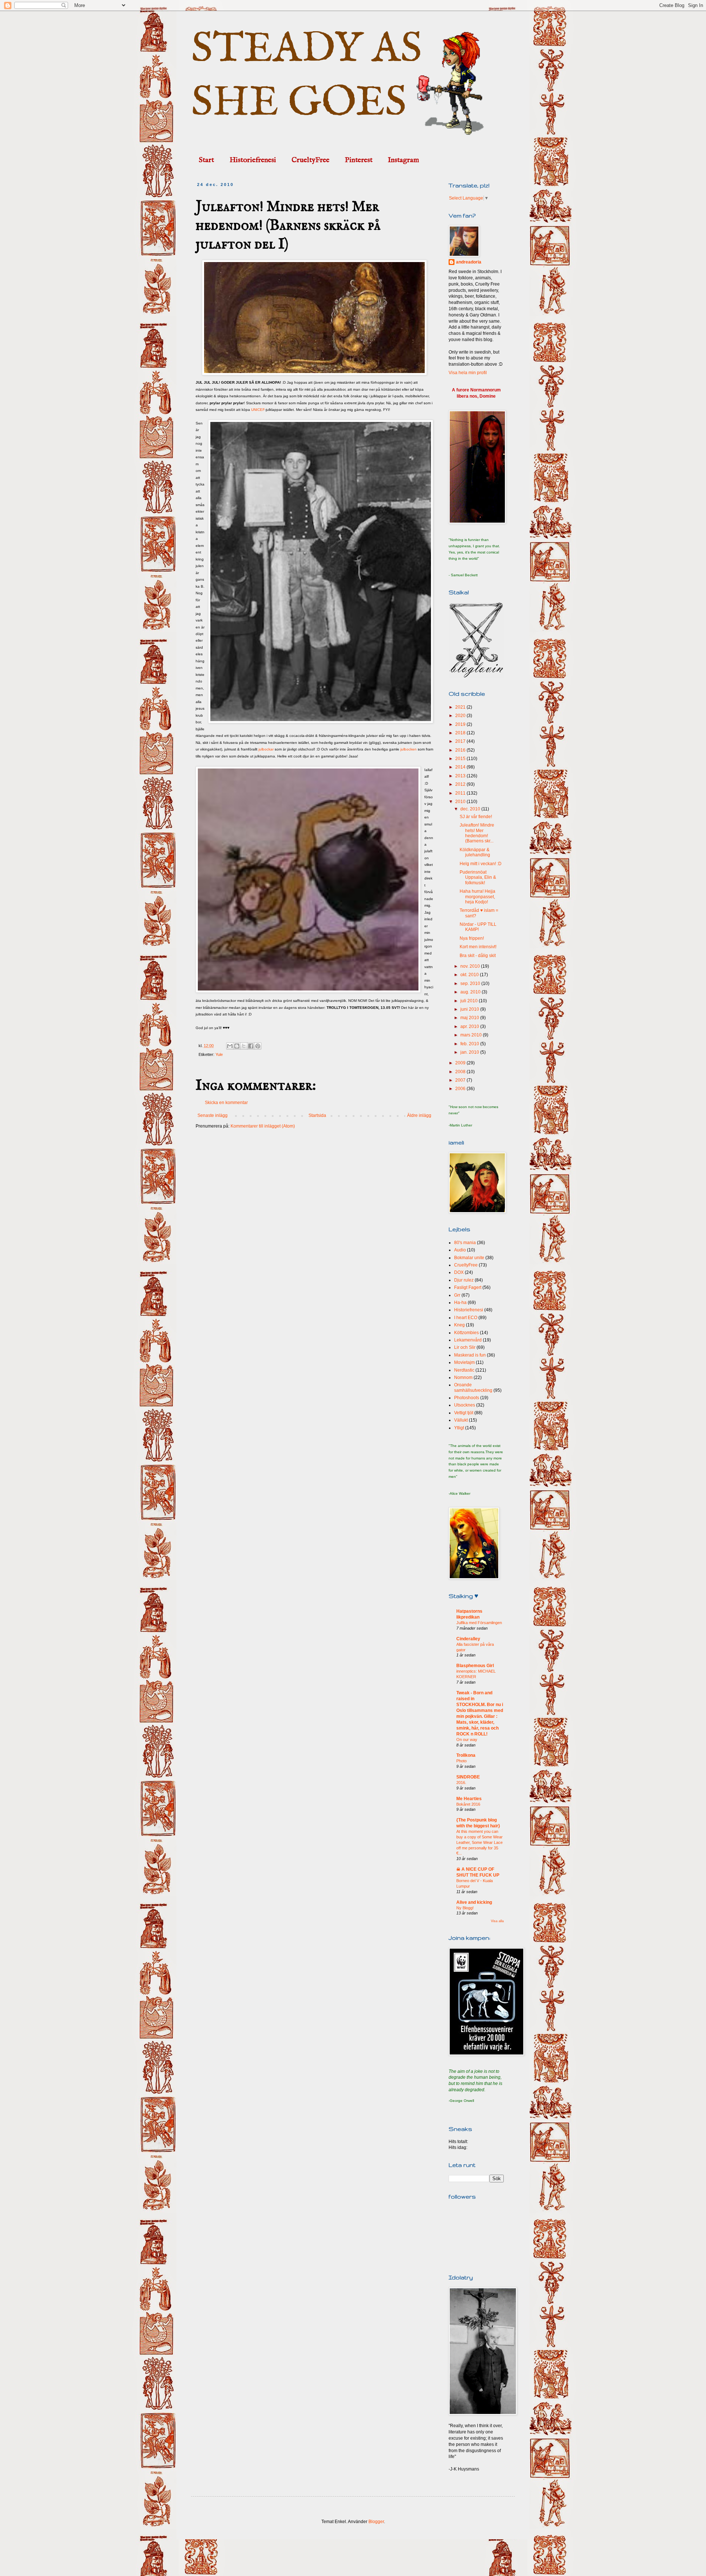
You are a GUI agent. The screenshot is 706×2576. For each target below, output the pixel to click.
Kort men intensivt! (478, 947)
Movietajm (464, 1362)
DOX (459, 1272)
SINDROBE (468, 1777)
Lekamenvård (468, 1340)
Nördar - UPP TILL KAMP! (478, 927)
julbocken (409, 749)
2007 (461, 1080)
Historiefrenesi (253, 160)
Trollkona (466, 1755)
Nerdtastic (464, 1370)
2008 (461, 1072)
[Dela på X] (244, 1046)
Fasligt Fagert (468, 1287)
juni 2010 (470, 1009)
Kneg (459, 1325)
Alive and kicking (474, 1902)
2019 (461, 724)
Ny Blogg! (465, 1908)
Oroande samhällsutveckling (473, 1387)
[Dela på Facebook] (251, 1046)
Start (206, 160)
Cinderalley (468, 1639)
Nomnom (463, 1377)
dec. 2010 (471, 809)
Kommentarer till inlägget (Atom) (263, 1126)
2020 (461, 716)
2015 (461, 759)
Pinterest (359, 160)
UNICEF (258, 410)
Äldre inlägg (419, 1115)
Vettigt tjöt (464, 1413)
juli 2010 (470, 1001)
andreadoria (469, 262)
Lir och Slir (465, 1347)
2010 (461, 802)
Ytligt (459, 1428)
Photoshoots (467, 1398)
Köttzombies (466, 1333)
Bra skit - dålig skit (478, 956)
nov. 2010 (471, 966)
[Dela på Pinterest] (258, 1046)
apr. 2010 (470, 1027)
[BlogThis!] (237, 1046)
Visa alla (497, 1921)
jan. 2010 (470, 1052)
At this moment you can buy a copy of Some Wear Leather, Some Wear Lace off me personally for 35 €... (479, 1842)
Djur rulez (464, 1280)
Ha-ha (460, 1303)
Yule (219, 1054)
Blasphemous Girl (475, 1666)
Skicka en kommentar (226, 1103)
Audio (460, 1250)
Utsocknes (465, 1405)
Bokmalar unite (469, 1258)
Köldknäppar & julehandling (475, 852)
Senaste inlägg (213, 1115)
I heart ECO (466, 1318)
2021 (461, 707)
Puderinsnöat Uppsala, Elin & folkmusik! (478, 877)
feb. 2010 (470, 1044)
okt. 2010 (470, 975)
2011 (461, 793)
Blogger (376, 2522)
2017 (461, 741)
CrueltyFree (311, 160)
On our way (467, 1740)
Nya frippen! (472, 938)
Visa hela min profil (468, 373)
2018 (461, 733)
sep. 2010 (471, 984)
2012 (461, 784)
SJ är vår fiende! (476, 817)
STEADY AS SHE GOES (307, 76)
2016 (461, 750)
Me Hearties (469, 1799)
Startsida (317, 1115)
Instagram (404, 160)
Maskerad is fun (470, 1355)
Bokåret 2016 (468, 1804)
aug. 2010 (471, 992)
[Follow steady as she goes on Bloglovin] (476, 676)
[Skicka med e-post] (230, 1046)
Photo (461, 1761)
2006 (461, 1089)
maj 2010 (470, 1018)
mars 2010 (472, 1035)
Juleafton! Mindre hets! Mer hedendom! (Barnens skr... (477, 833)
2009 (461, 1063)
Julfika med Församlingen (479, 1623)
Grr (457, 1295)
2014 (461, 767)
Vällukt (461, 1420)
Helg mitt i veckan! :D (481, 864)
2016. (461, 1783)
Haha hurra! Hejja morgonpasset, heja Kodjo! (477, 897)
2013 (461, 776)
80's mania (465, 1243)
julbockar (266, 749)
